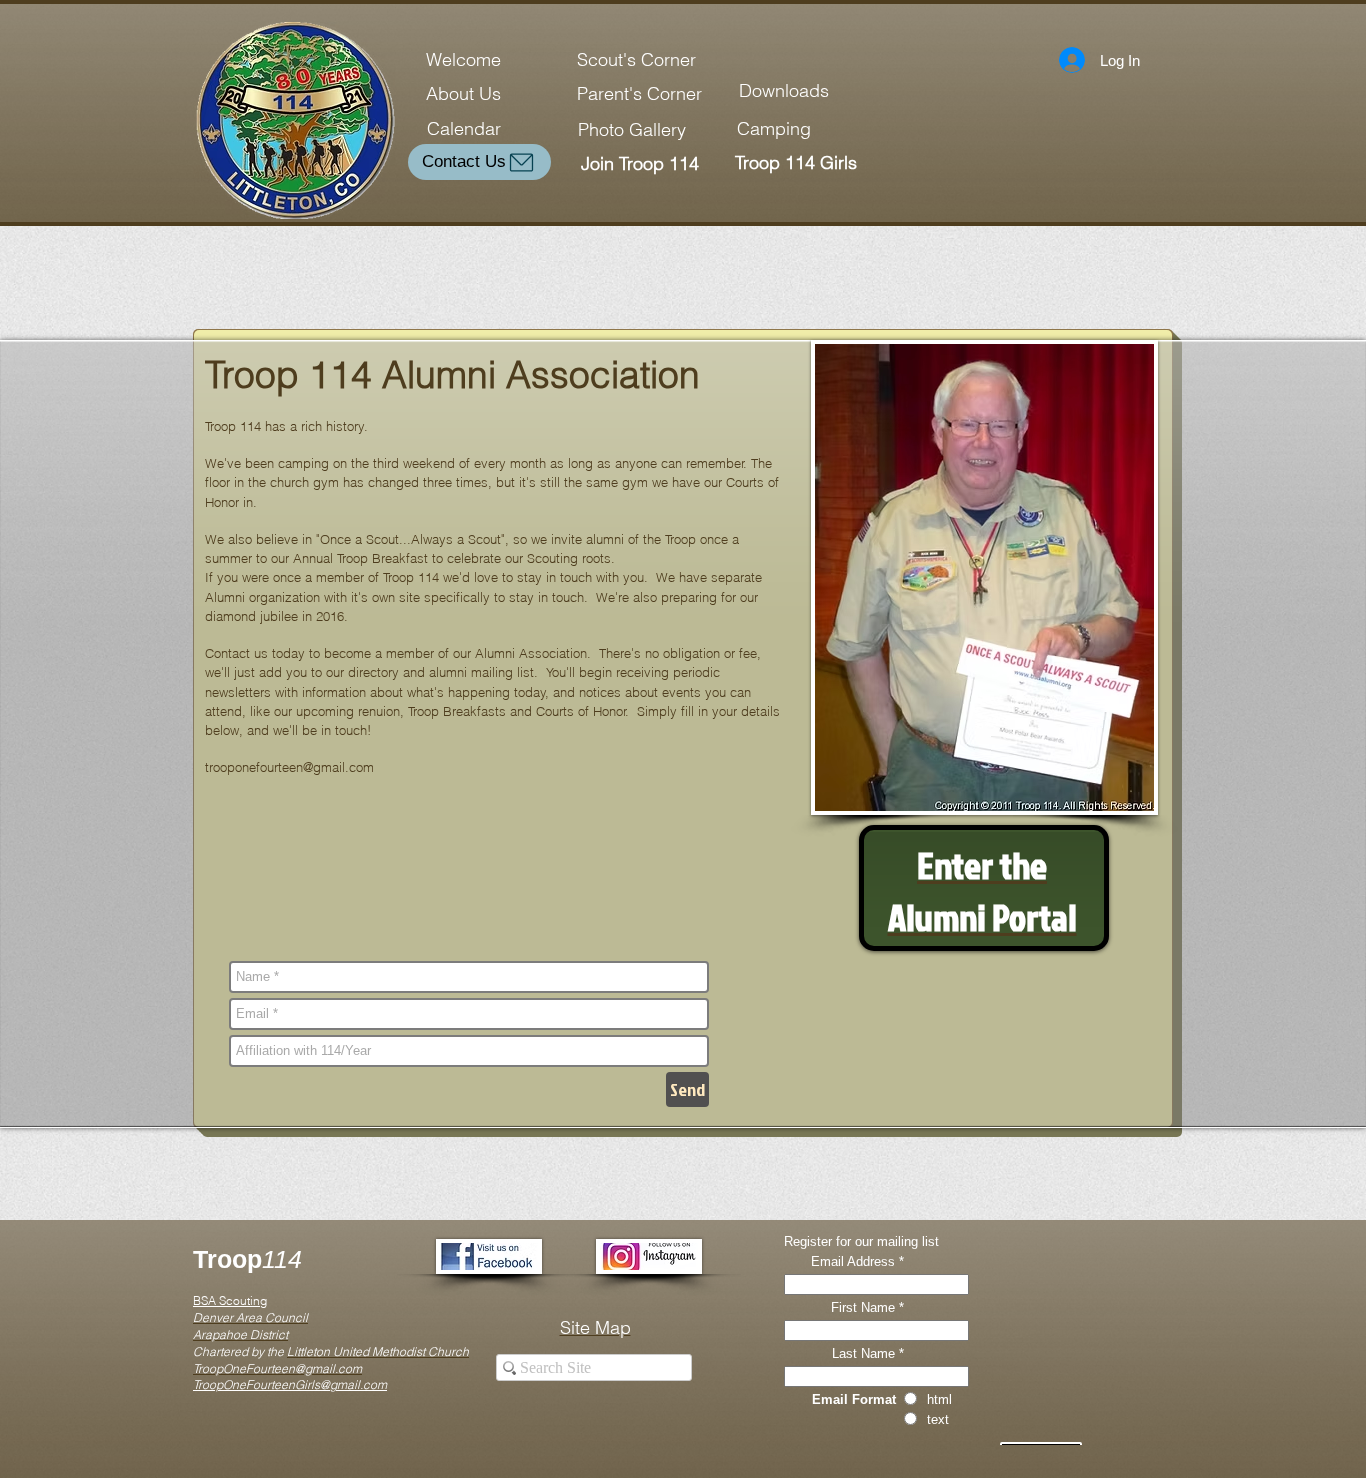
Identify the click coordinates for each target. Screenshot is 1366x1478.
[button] (984, 577)
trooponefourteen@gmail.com (289, 767)
